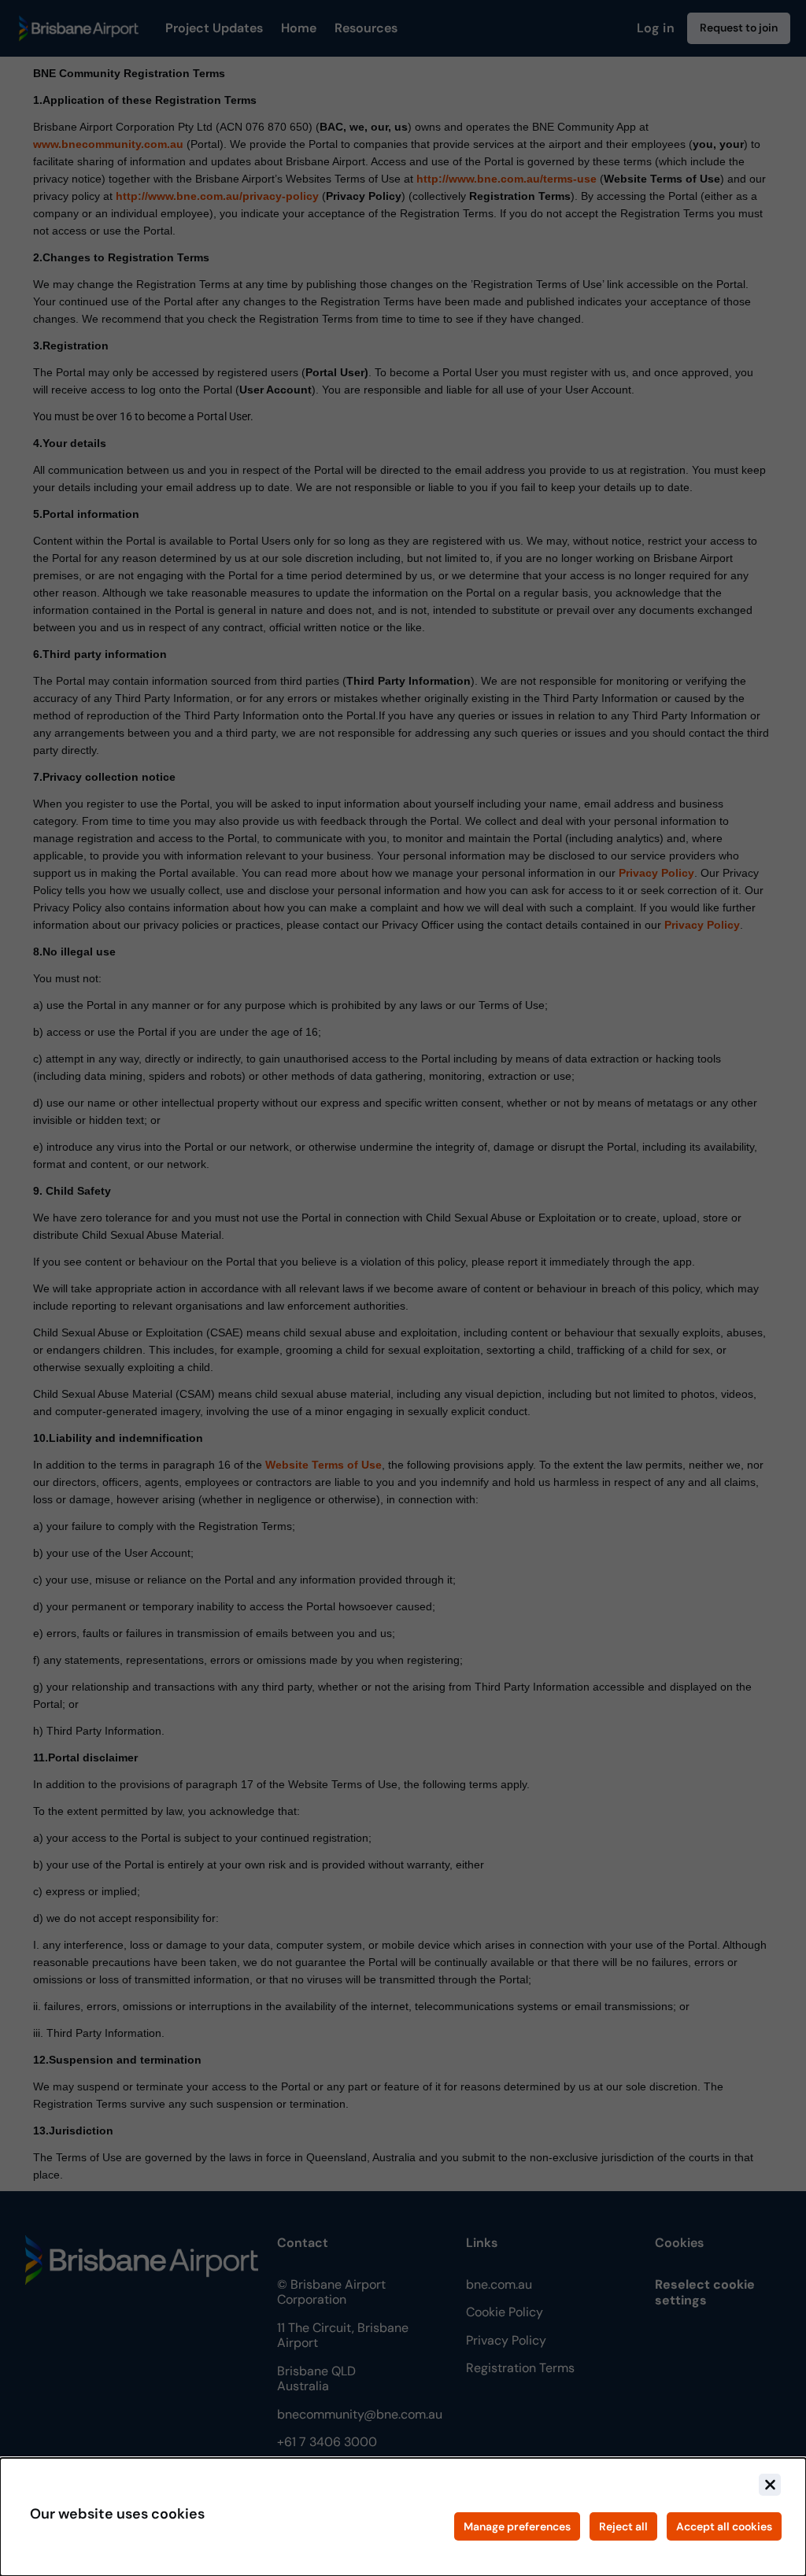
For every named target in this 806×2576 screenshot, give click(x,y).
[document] (403, 2517)
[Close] (770, 2485)
